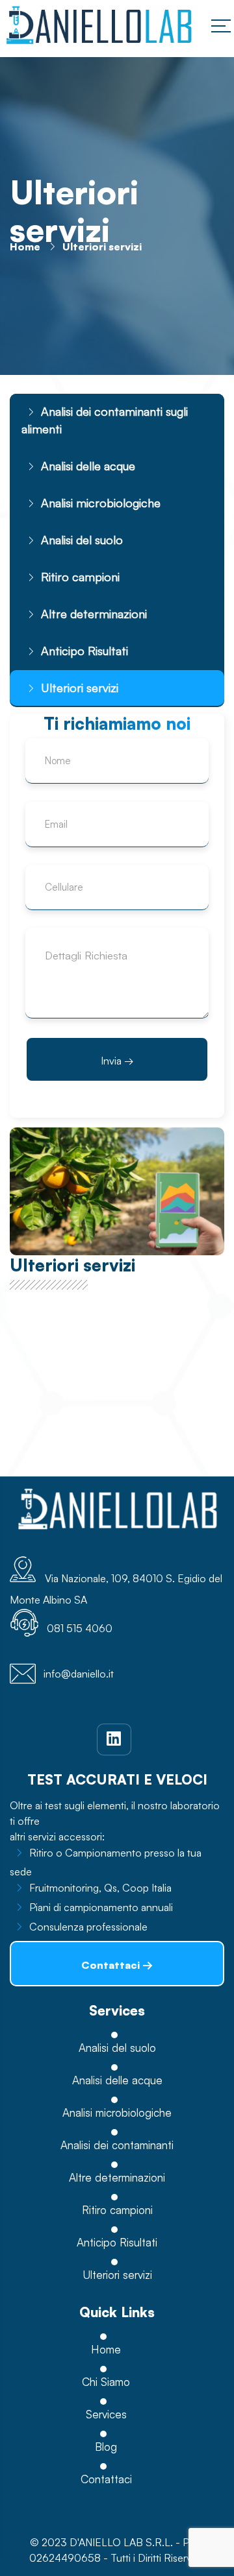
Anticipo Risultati (84, 651)
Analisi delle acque (88, 466)
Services (106, 2414)
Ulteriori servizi (80, 688)
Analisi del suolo (82, 540)
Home (25, 247)
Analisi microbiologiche (101, 503)
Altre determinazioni (94, 614)
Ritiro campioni (80, 577)
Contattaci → (117, 1965)
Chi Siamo (106, 2382)
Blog (106, 2447)
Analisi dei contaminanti (117, 2145)
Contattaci (106, 2479)
